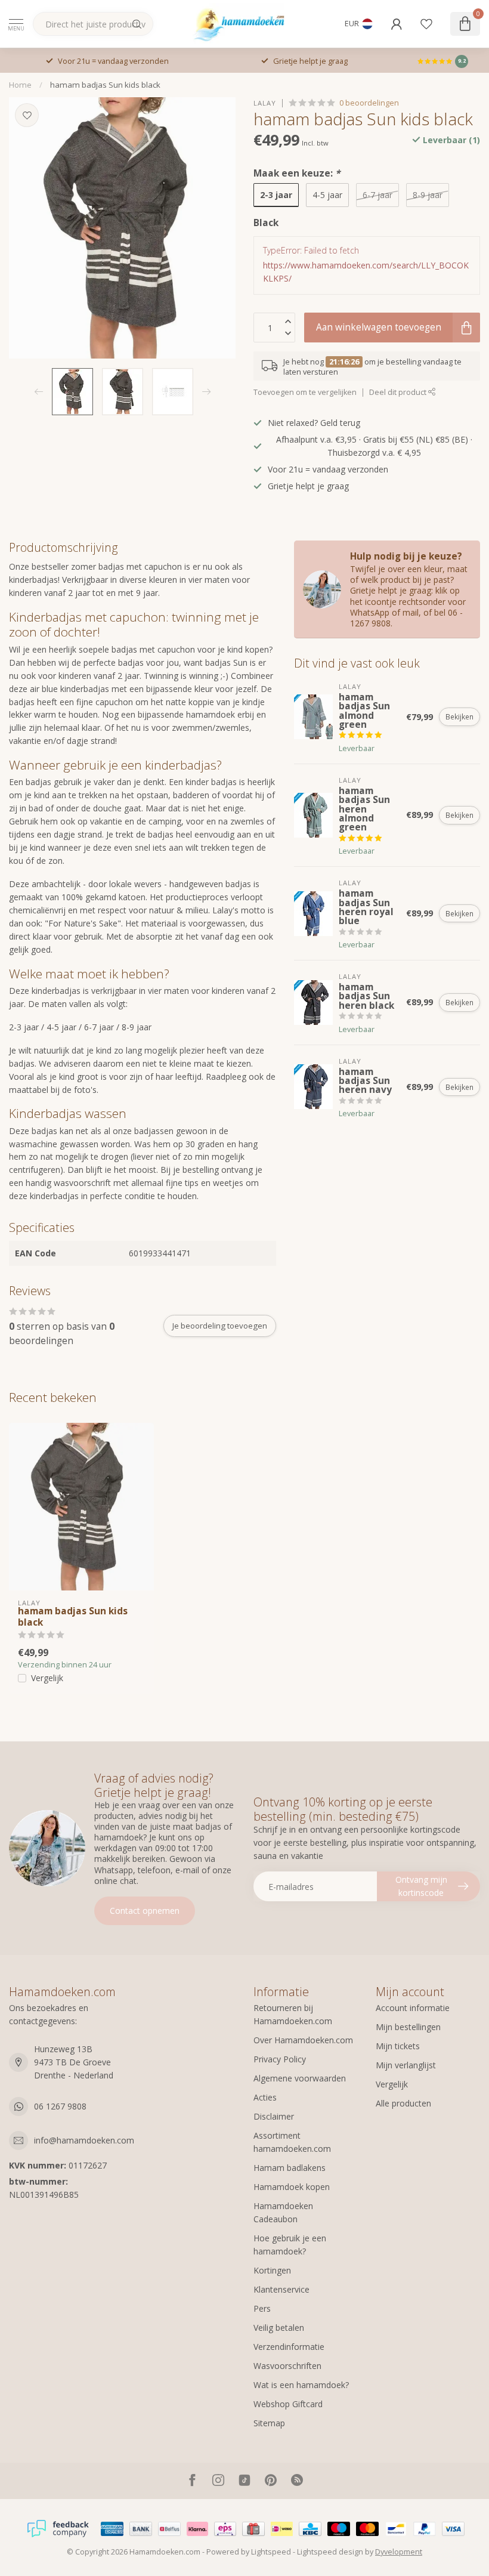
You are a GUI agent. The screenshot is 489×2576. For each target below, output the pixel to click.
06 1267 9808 (60, 2106)
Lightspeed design (330, 2552)
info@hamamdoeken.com (84, 2140)
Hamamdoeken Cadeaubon (283, 2212)
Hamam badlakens (290, 2168)
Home (20, 85)
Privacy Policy (280, 2059)
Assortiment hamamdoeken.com (292, 2142)
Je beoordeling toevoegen (220, 1326)
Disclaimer (274, 2116)
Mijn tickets (398, 2046)
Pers (262, 2308)
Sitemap (269, 2423)
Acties (265, 2097)
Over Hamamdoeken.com (303, 2040)
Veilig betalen (279, 2328)
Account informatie (413, 2008)
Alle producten (403, 2103)
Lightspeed (271, 2552)
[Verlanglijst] (426, 24)
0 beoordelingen (369, 103)
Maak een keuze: (297, 173)
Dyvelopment (399, 2552)
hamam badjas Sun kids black (105, 85)
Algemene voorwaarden (300, 2078)
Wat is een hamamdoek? (301, 2385)
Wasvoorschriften (287, 2366)
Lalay (265, 103)
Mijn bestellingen (408, 2027)
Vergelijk (47, 1678)
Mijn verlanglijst (406, 2065)
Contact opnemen (145, 1911)
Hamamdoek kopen (292, 2187)
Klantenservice (281, 2289)
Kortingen (272, 2270)
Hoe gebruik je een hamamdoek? (290, 2245)
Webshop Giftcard (288, 2404)
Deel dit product (399, 392)
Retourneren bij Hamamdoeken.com (293, 2014)
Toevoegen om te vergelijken (305, 392)
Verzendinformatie (289, 2347)
